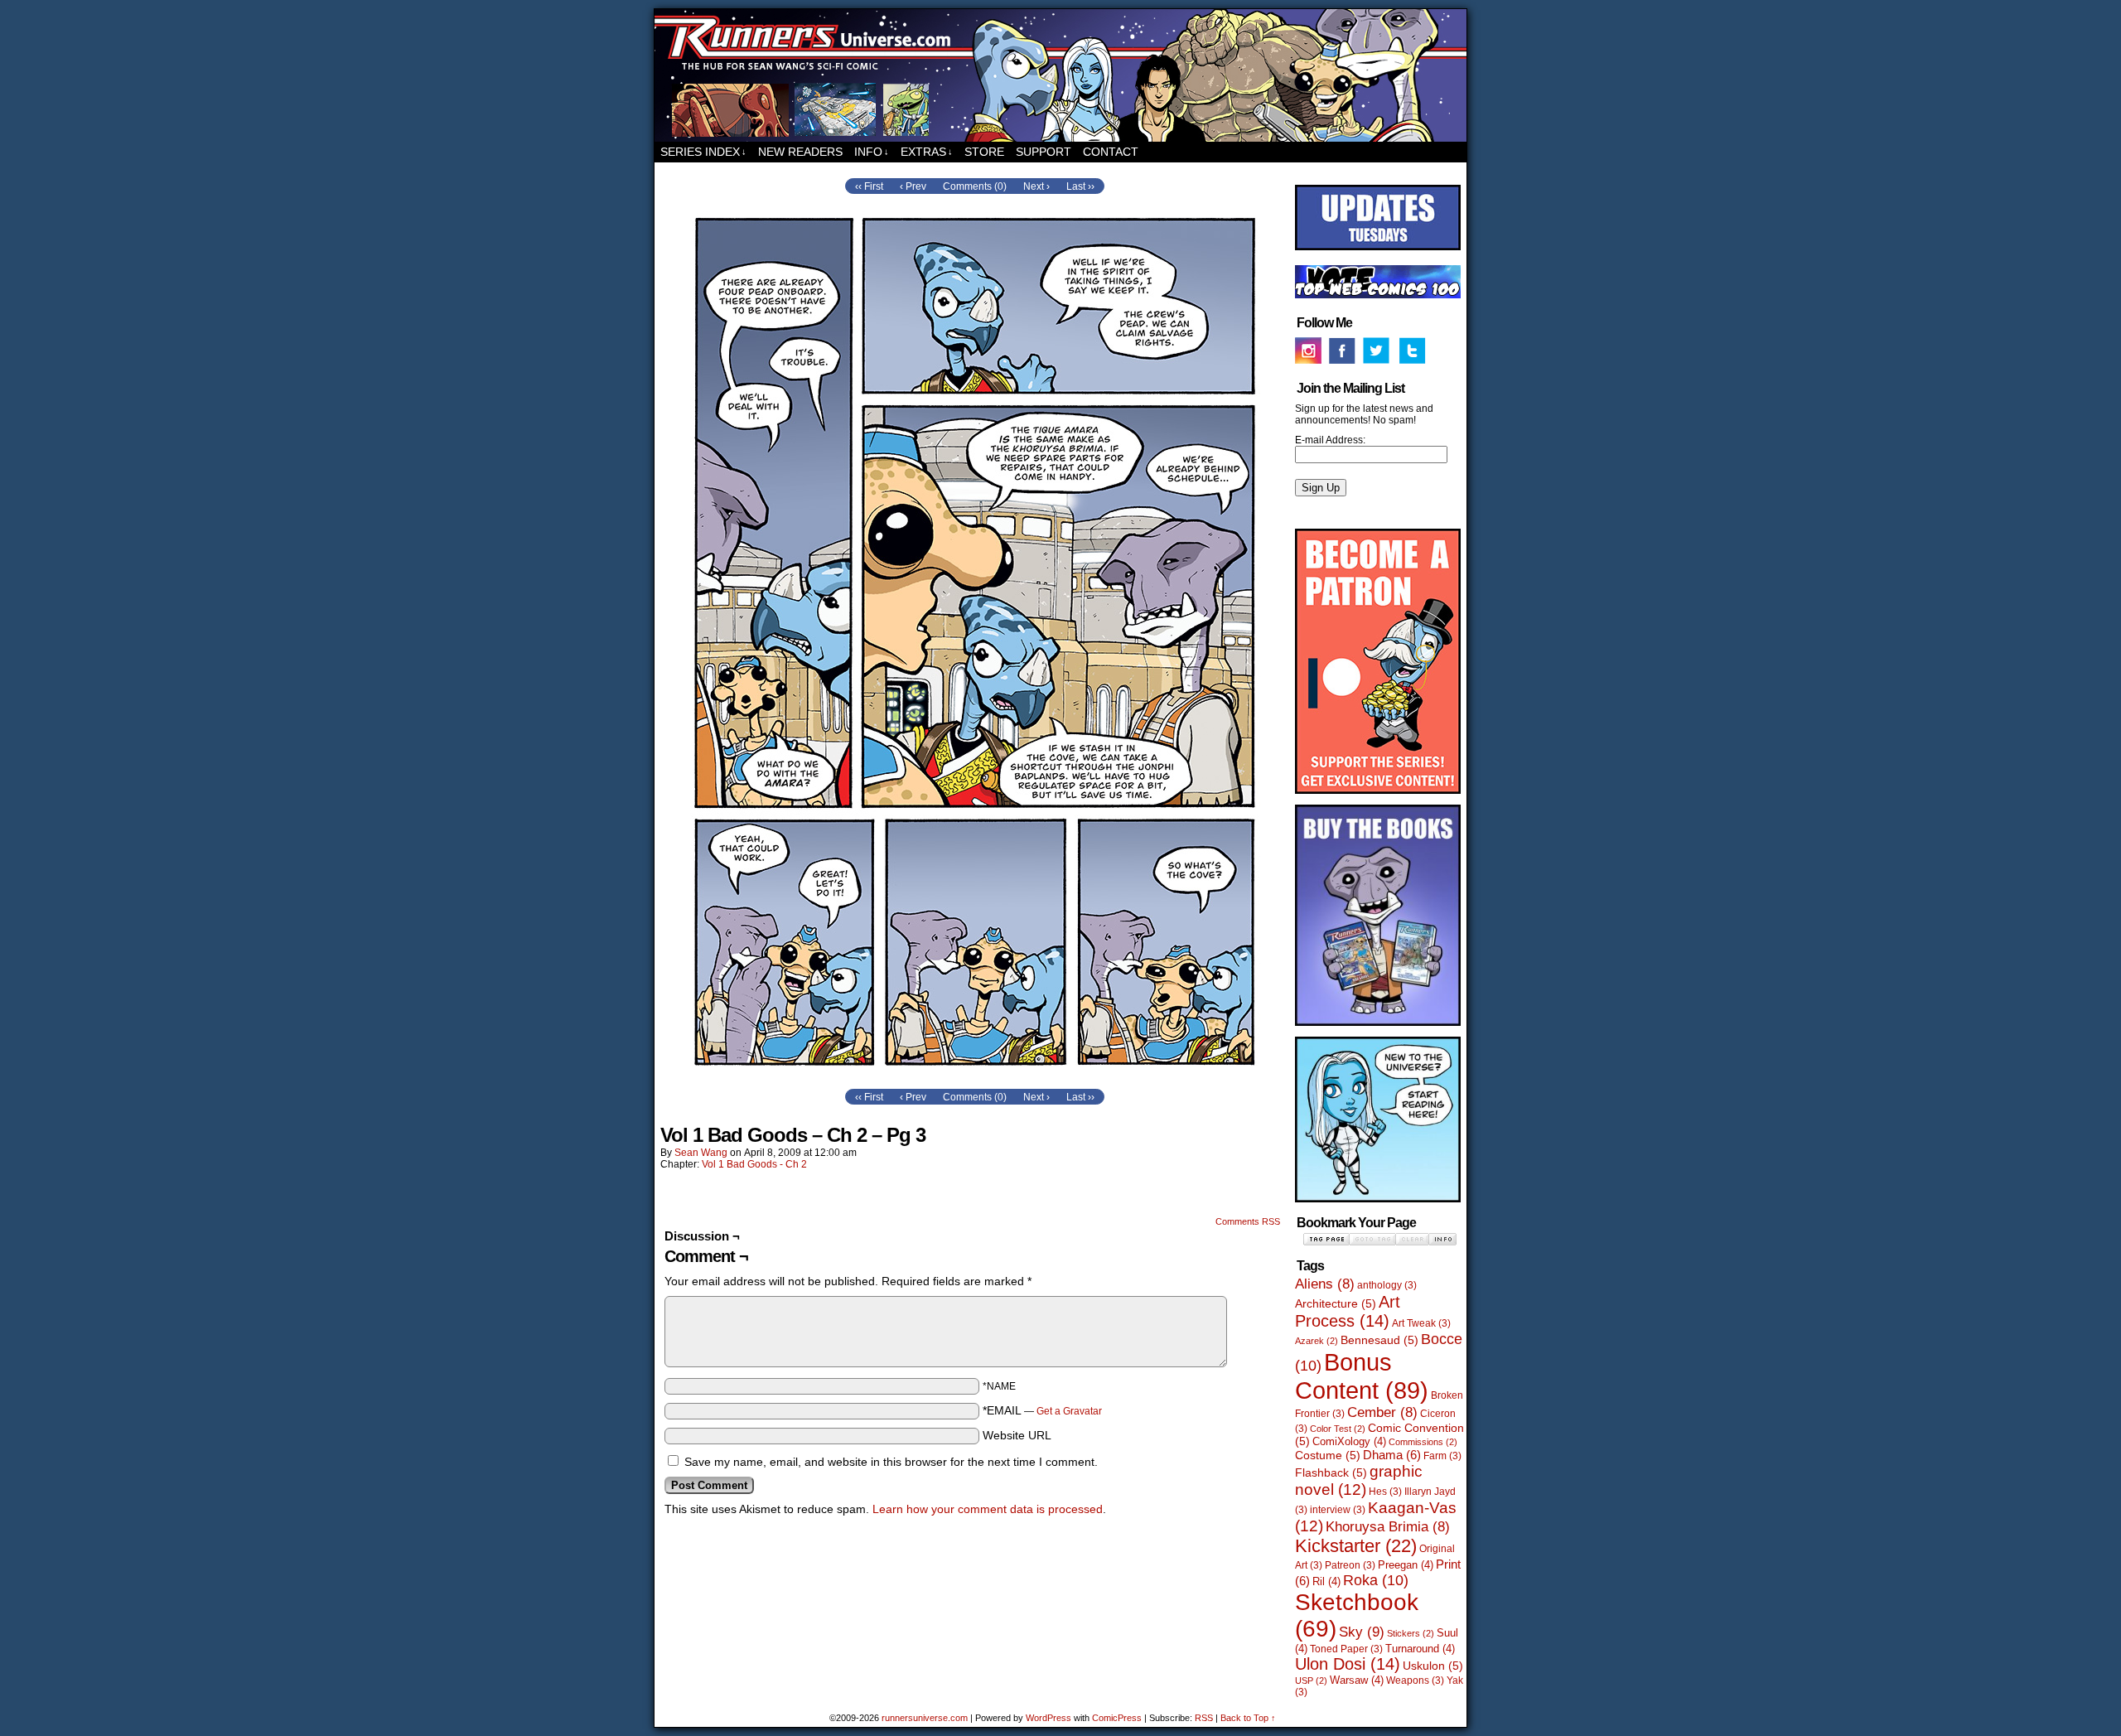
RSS (1204, 1718)
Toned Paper (1346, 1649)
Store (984, 152)
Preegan (1406, 1565)
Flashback (1331, 1472)
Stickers (1411, 1633)
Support (1044, 152)
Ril (1326, 1581)
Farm (1442, 1456)
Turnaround (1420, 1649)
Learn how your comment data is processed (988, 1509)
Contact (1111, 152)
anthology (1387, 1285)
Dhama (1392, 1455)
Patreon (1350, 1565)
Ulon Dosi (1348, 1664)
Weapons (1415, 1680)
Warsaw (1357, 1680)
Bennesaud (1379, 1340)
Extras (927, 152)
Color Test (1338, 1429)
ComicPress (1117, 1718)
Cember (1382, 1412)
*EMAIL (1042, 1410)
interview (1338, 1510)
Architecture (1336, 1303)
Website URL (1017, 1435)
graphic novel (1359, 1480)
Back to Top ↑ (1248, 1718)
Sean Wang (701, 1153)
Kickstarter (1356, 1546)
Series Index (703, 152)
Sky (1362, 1632)
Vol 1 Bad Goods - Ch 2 (754, 1164)
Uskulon (1433, 1666)
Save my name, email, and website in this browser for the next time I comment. (891, 1462)
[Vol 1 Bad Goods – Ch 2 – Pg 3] (974, 1081)
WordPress (1048, 1718)
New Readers (800, 152)
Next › (1036, 186)
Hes (1385, 1492)
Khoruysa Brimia (1388, 1527)
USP (1311, 1680)
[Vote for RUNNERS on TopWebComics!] (1378, 295)
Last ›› (1080, 186)
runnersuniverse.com (1060, 75)
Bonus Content (1362, 1376)
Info (872, 152)
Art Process (1348, 1311)
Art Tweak (1421, 1323)
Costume (1328, 1455)
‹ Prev (913, 186)
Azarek (1317, 1341)
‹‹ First (869, 186)
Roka (1376, 1580)
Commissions (1423, 1442)
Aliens (1325, 1284)
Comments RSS (1248, 1221)
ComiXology (1349, 1441)
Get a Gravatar (1069, 1411)
